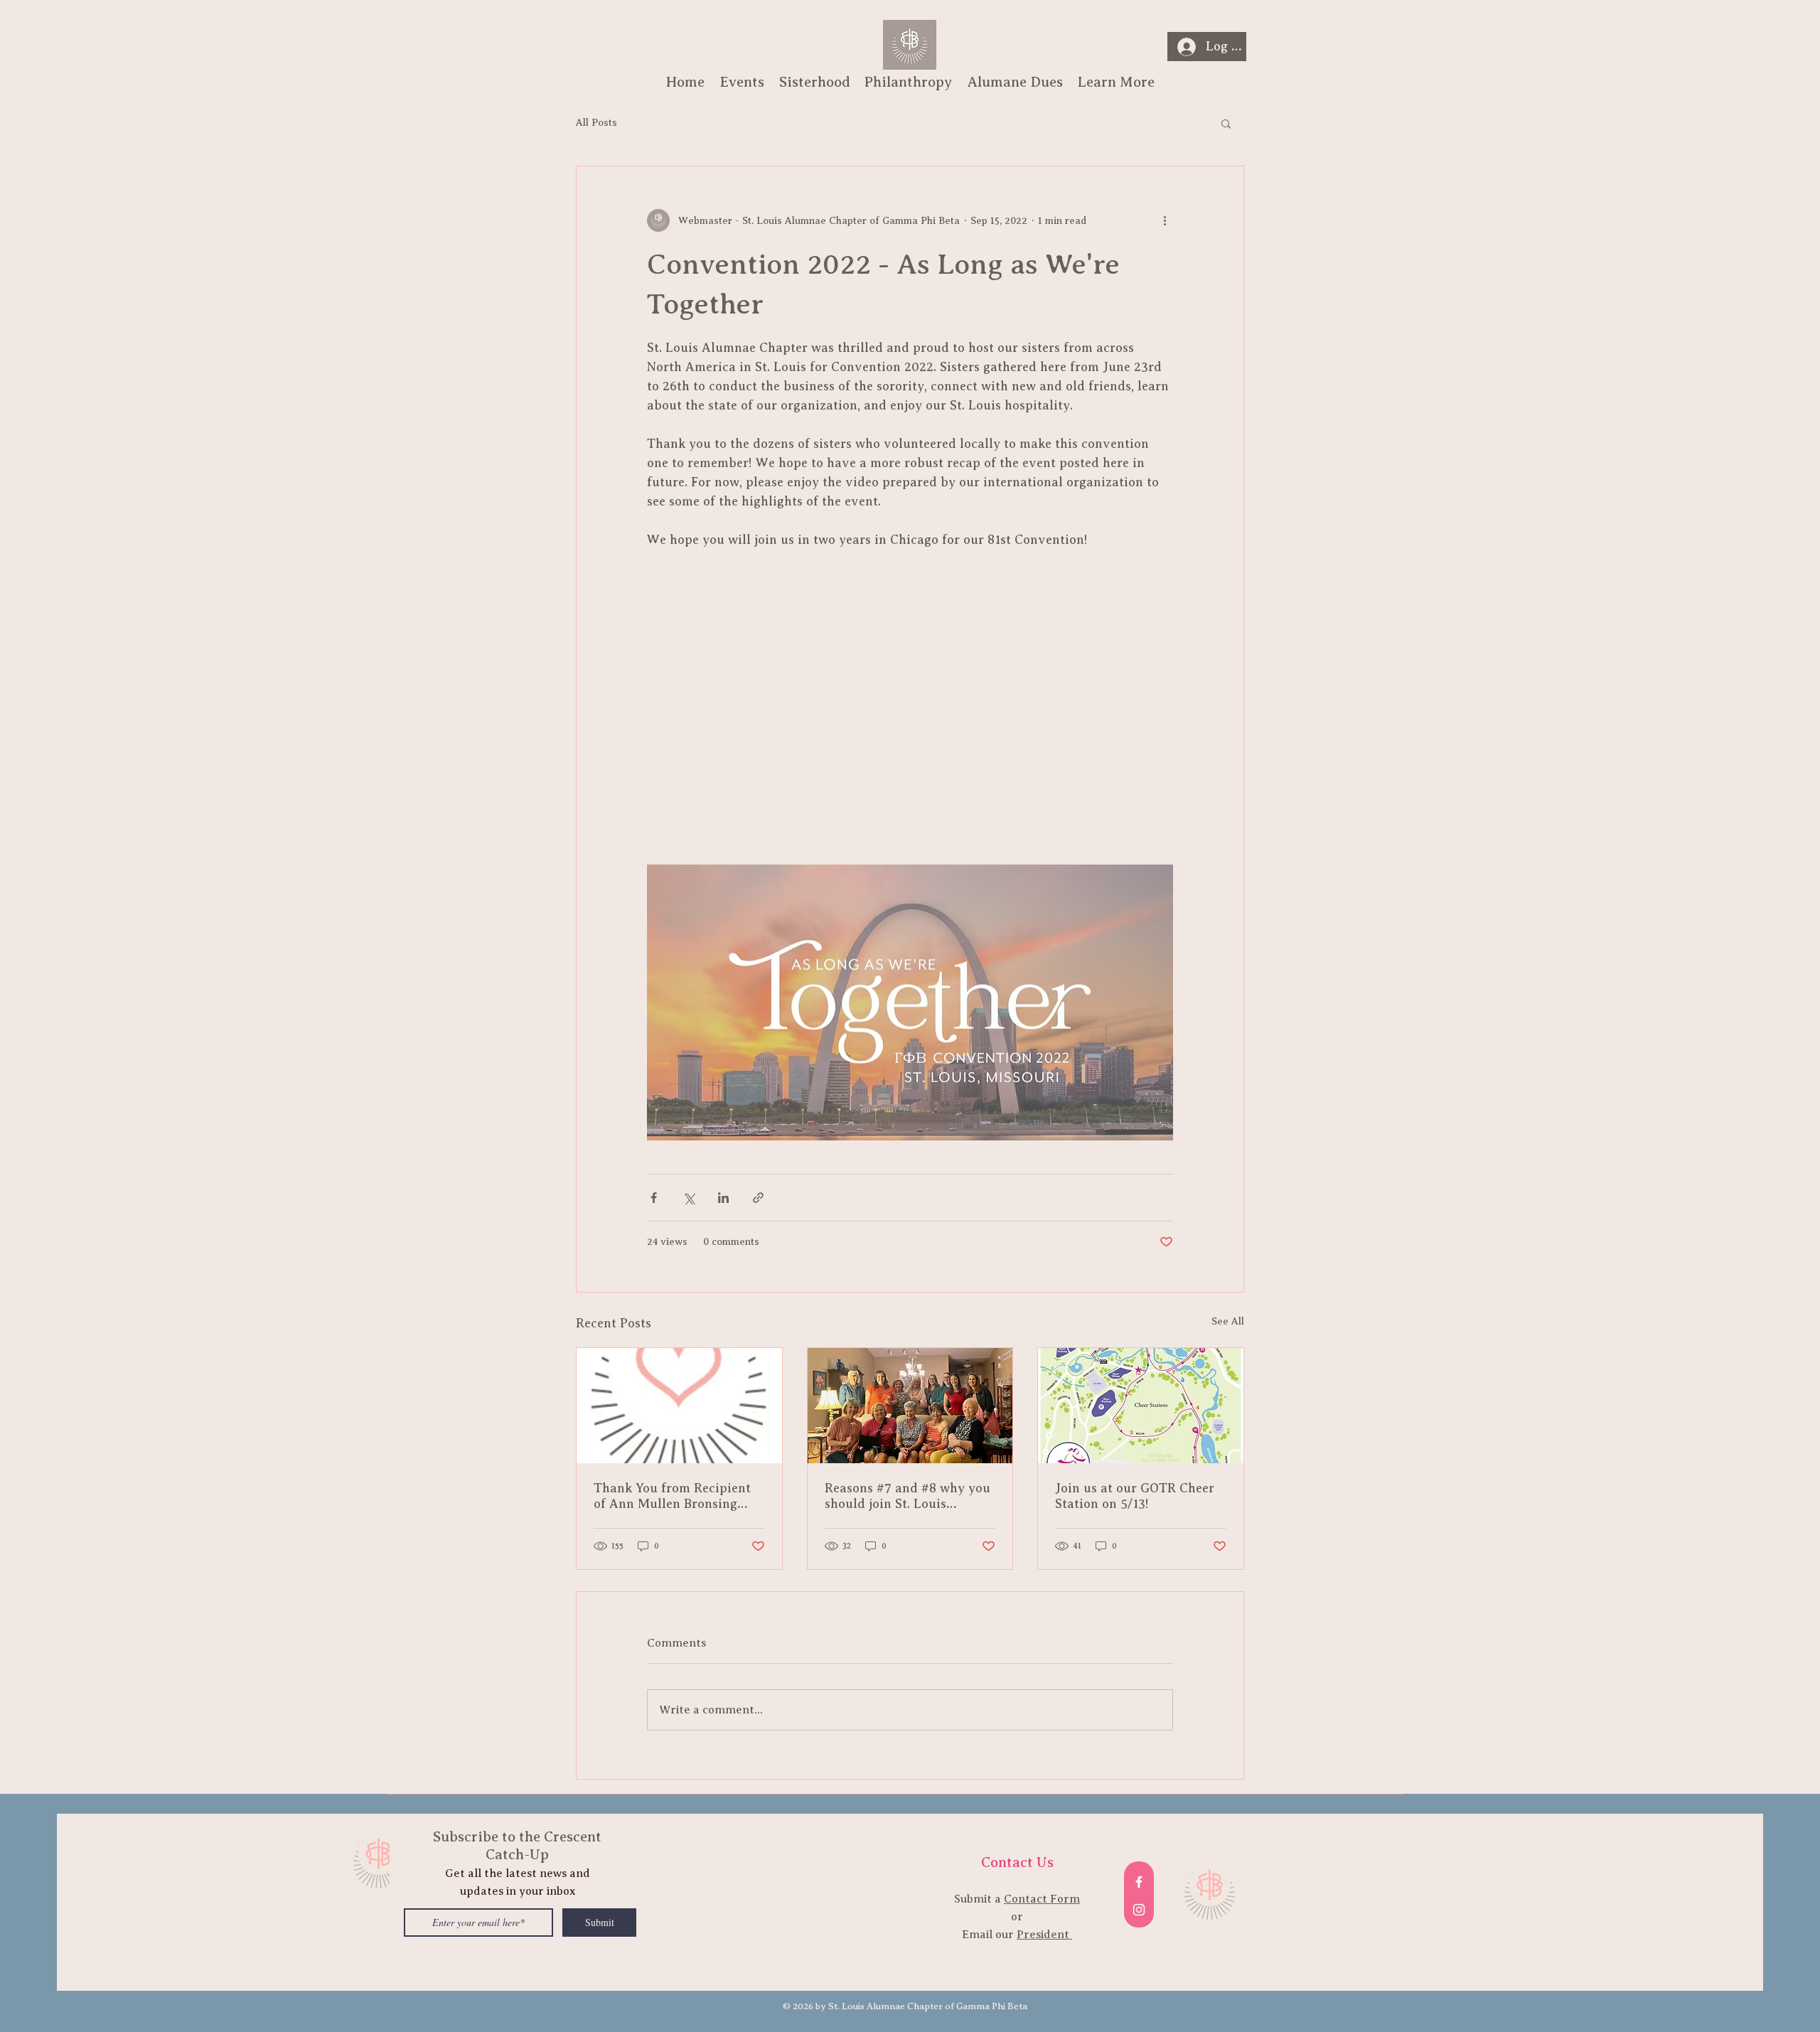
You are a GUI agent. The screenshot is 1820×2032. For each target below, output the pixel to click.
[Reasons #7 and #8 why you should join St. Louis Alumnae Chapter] (910, 1406)
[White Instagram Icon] (1139, 1910)
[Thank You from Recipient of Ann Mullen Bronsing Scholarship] (679, 1406)
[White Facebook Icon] (1139, 1882)
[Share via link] (758, 1198)
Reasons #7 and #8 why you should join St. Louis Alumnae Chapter (908, 1496)
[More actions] (1165, 220)
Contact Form (1042, 1899)
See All (1228, 1321)
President (1044, 1935)
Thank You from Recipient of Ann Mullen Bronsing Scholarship (672, 1496)
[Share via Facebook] (654, 1198)
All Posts (596, 123)
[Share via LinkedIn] (723, 1198)
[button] (1226, 123)
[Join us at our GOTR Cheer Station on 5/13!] (1141, 1406)
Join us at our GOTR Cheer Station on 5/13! (1135, 1496)
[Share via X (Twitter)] (689, 1198)
